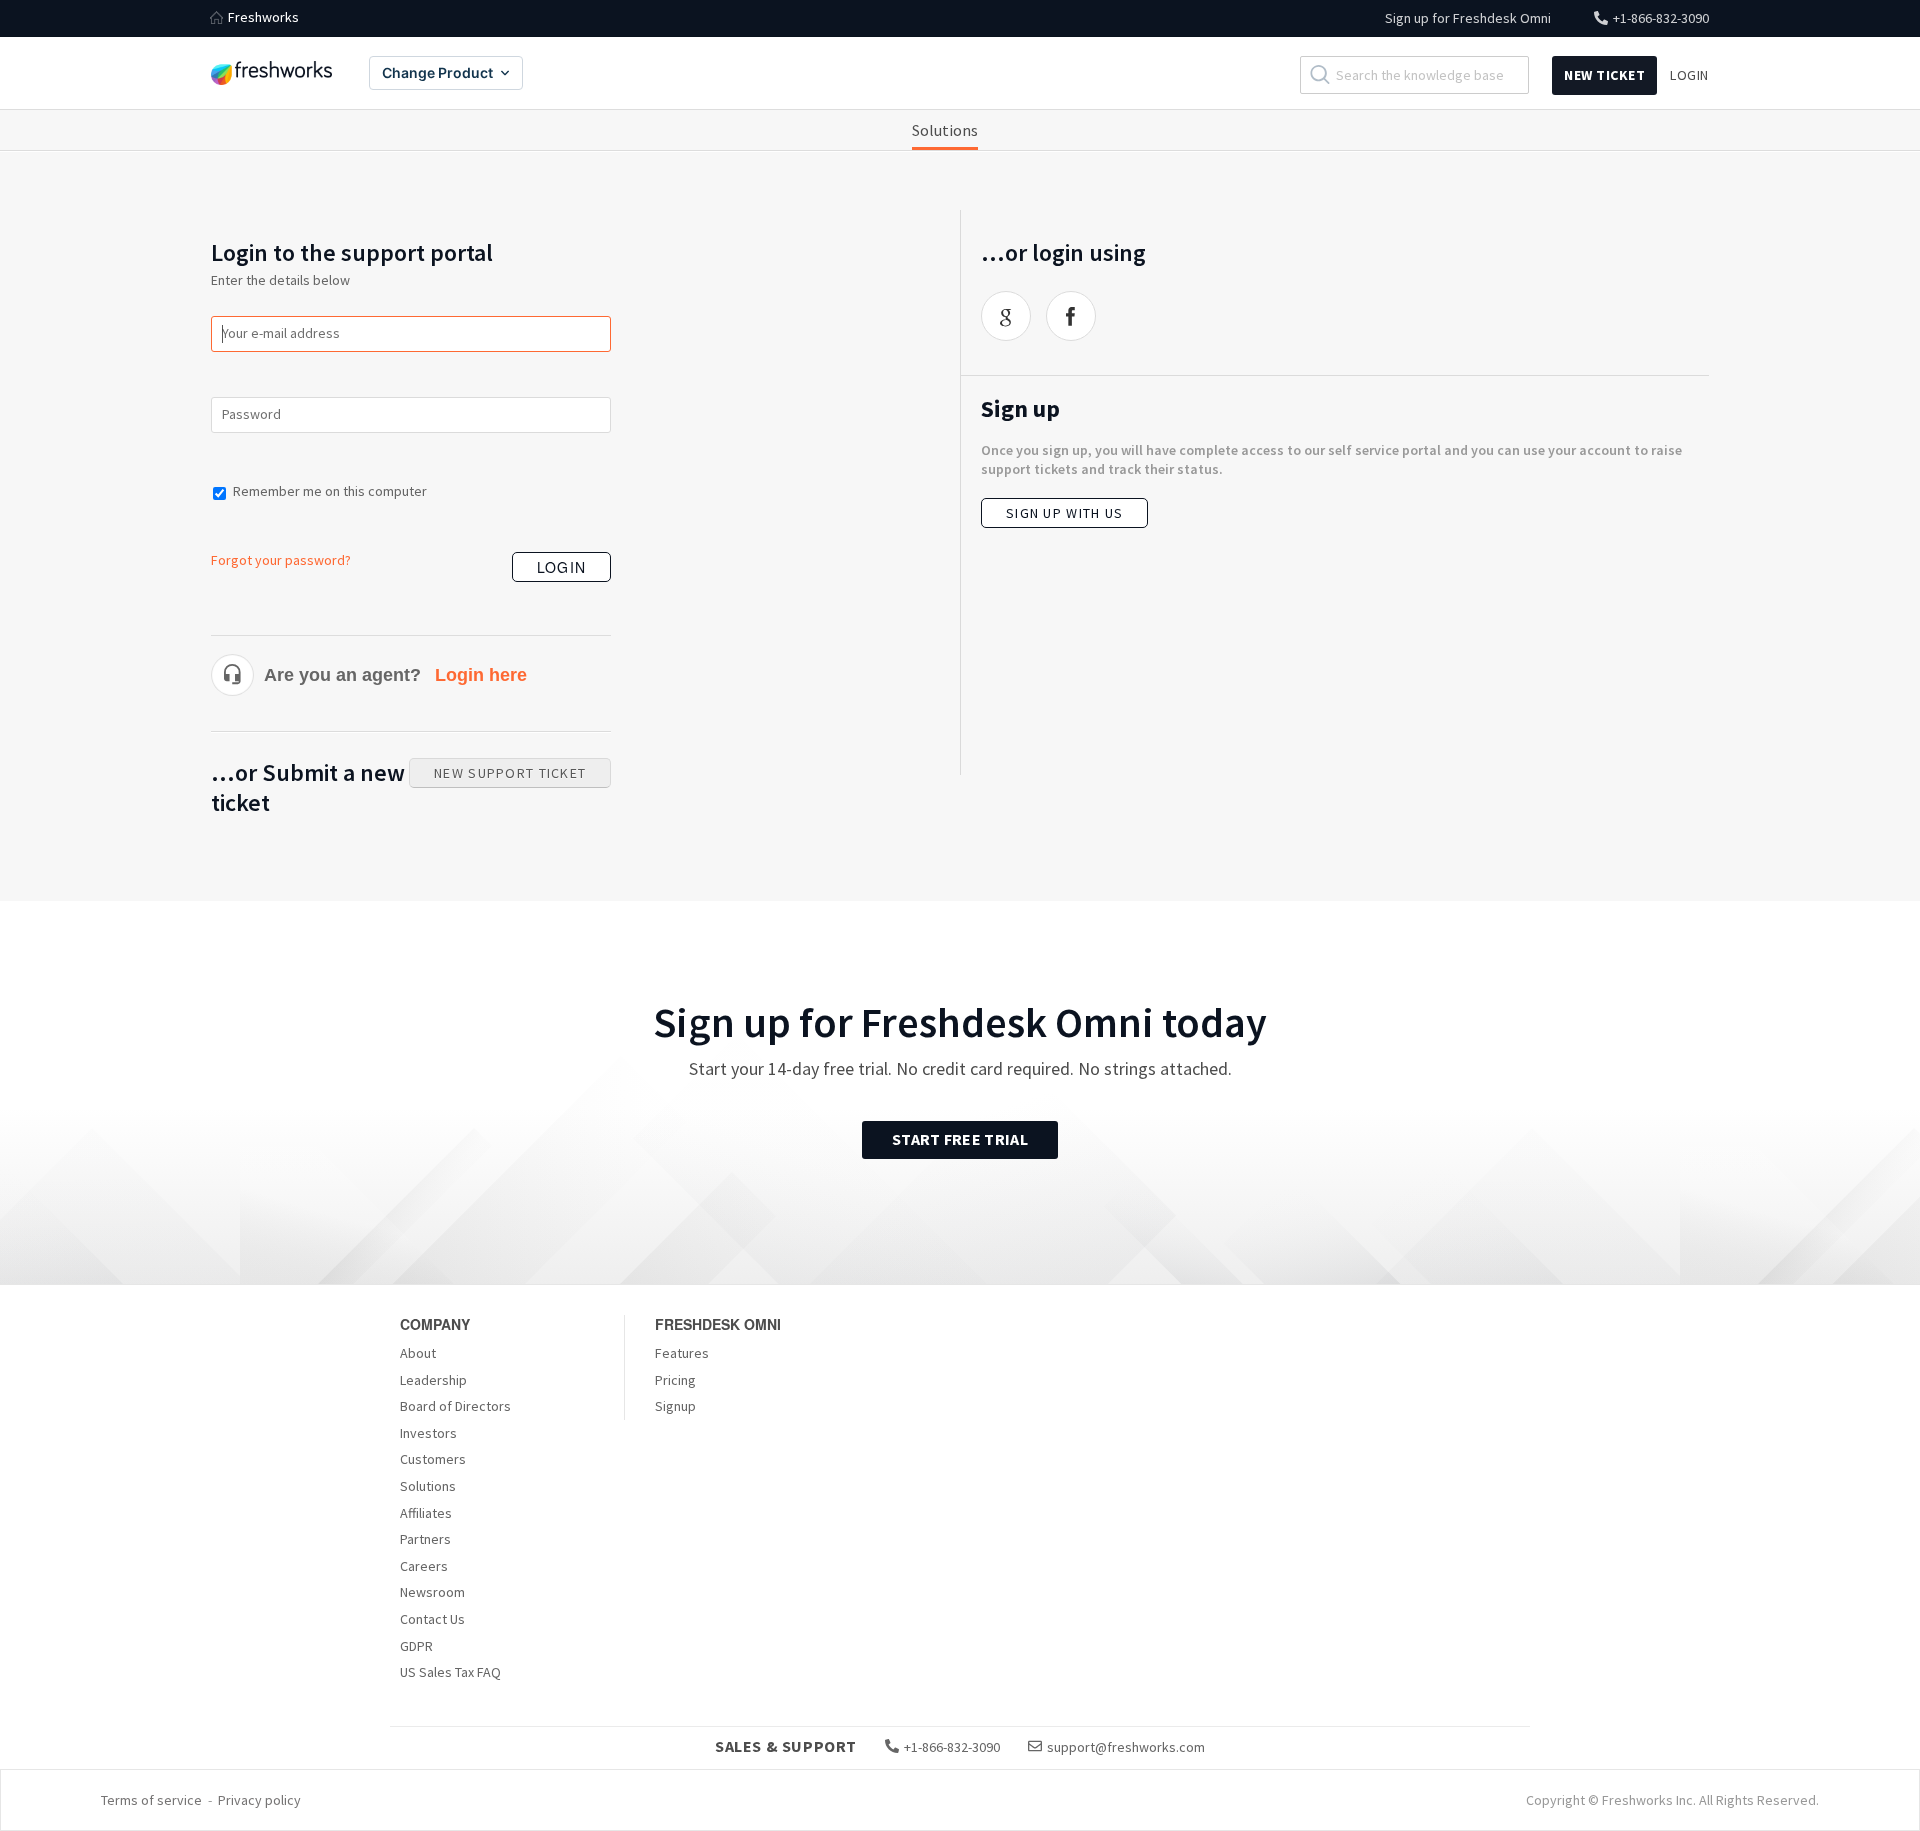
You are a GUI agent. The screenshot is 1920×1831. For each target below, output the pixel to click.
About (418, 1353)
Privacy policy (259, 1800)
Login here (481, 675)
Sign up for (1468, 18)
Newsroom (432, 1592)
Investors (428, 1433)
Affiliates (426, 1513)
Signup (675, 1406)
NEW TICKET (1604, 75)
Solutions (945, 130)
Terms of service (151, 1800)
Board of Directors (455, 1406)
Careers (424, 1566)
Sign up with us (1064, 513)
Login (561, 567)
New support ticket (510, 773)
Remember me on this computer (330, 491)
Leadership (433, 1380)
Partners (425, 1539)
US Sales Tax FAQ (450, 1672)
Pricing (675, 1380)
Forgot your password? (281, 560)
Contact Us (432, 1619)
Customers (433, 1459)
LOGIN (1689, 75)
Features (682, 1353)
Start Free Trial (960, 1139)
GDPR (416, 1646)
